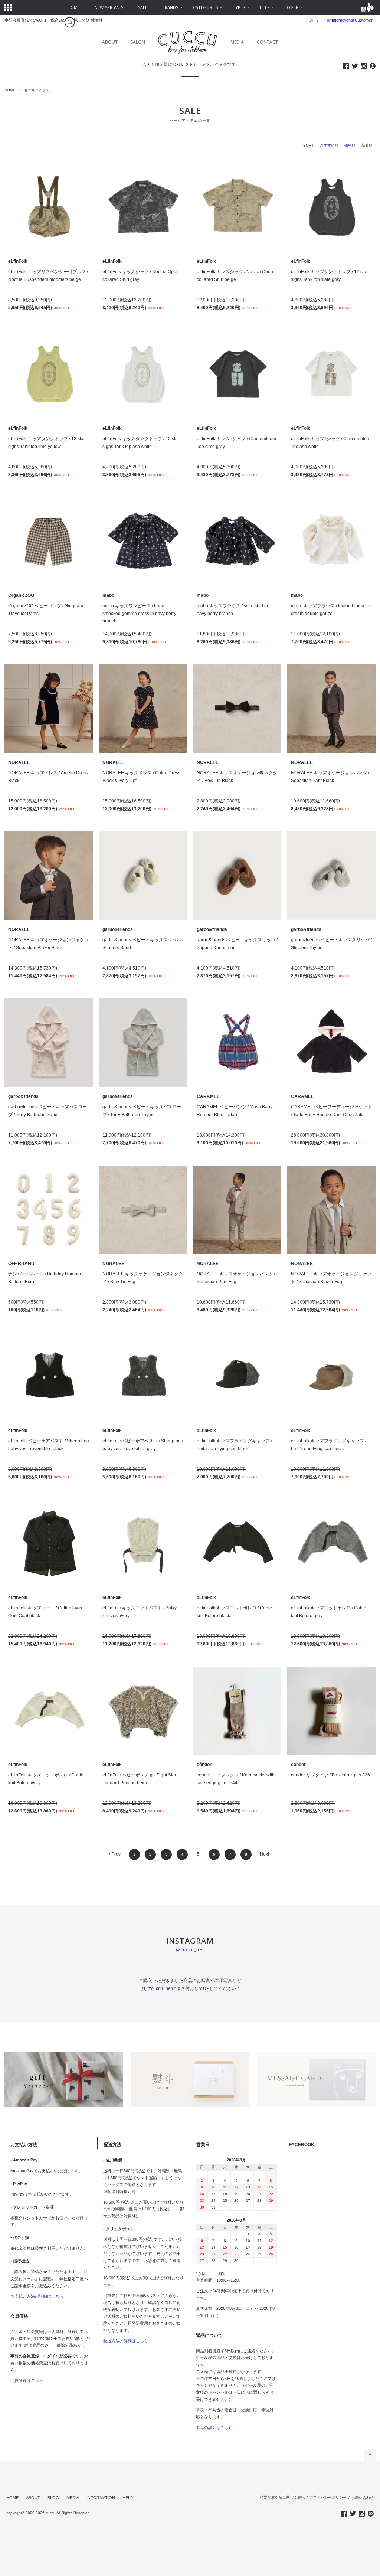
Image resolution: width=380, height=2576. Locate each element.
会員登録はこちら (27, 2380)
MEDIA (237, 42)
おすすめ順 (329, 145)
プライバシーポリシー (328, 2497)
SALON (138, 42)
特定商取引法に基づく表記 (282, 2497)
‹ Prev (115, 1854)
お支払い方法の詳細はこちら (37, 2296)
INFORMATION (101, 2498)
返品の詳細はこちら (214, 2428)
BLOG (53, 2498)
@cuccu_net (190, 1949)
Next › (266, 1854)
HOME (10, 90)
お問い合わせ (363, 2497)
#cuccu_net (160, 1988)
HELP (128, 2498)
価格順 (350, 145)
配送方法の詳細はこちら (126, 2341)
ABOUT (110, 42)
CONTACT (267, 42)
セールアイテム (37, 90)
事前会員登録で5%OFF (26, 20)
